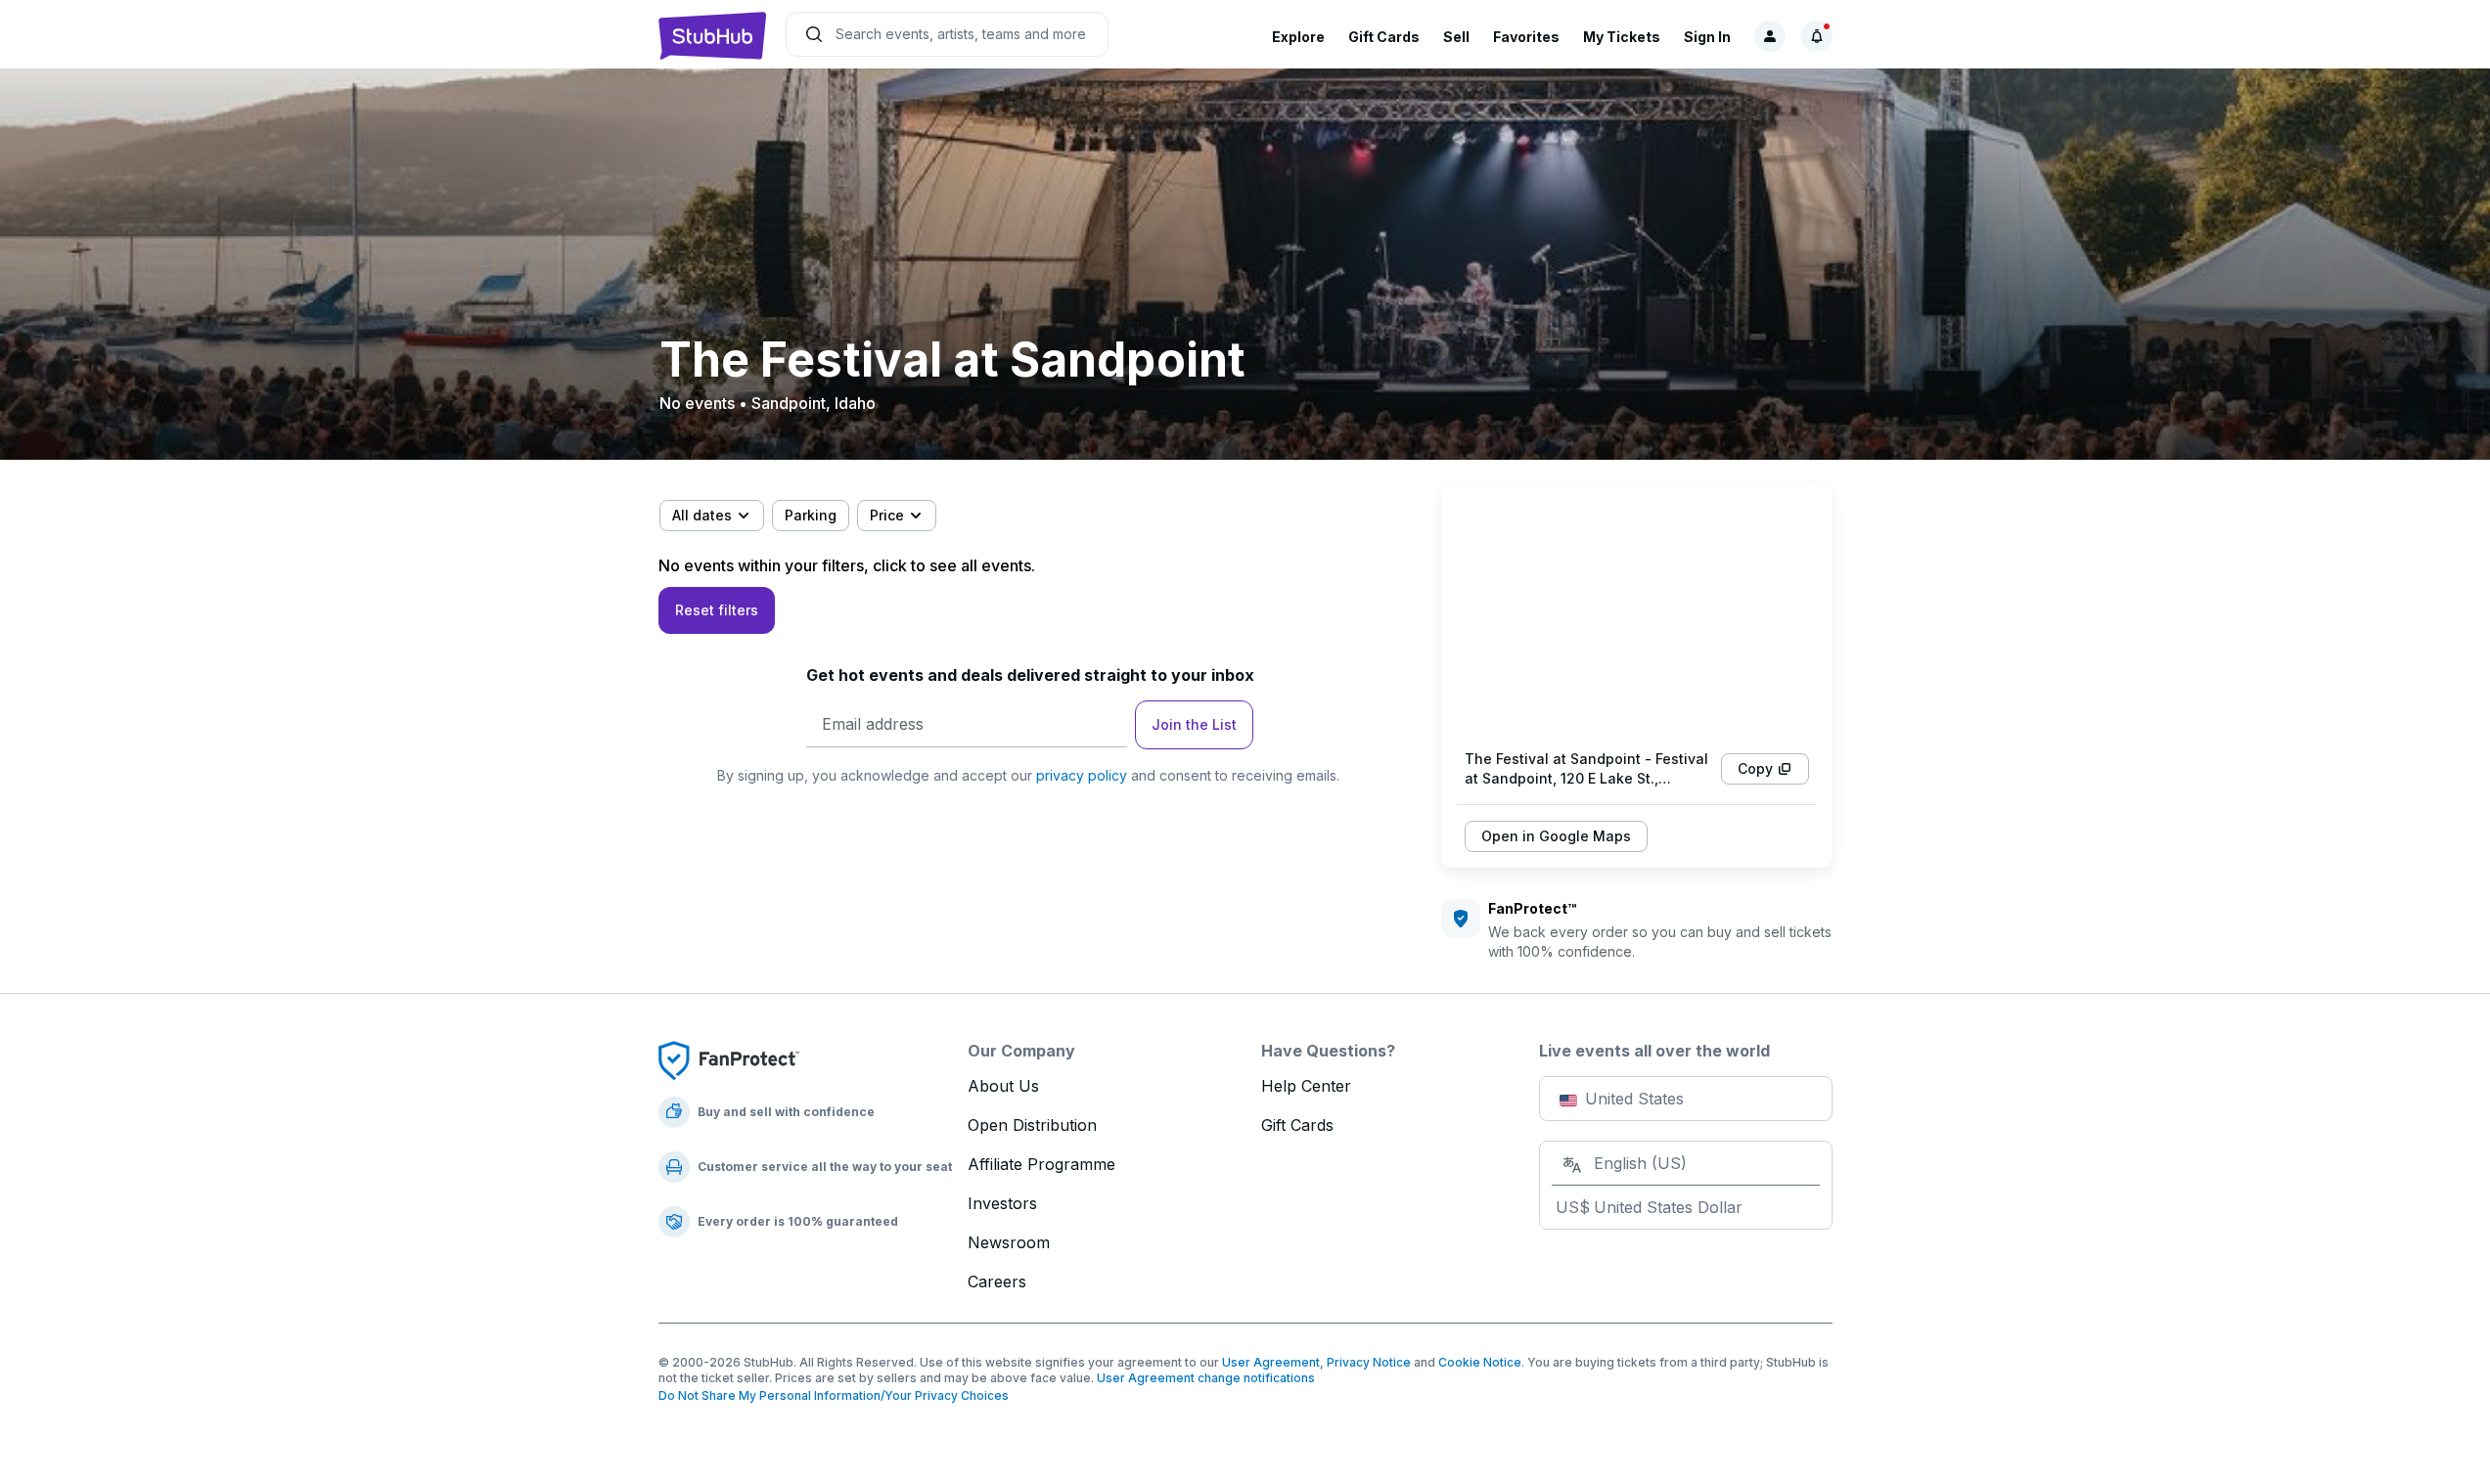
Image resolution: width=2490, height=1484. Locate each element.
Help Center (1306, 1086)
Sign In (1707, 37)
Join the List (1194, 724)
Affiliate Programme (1041, 1164)
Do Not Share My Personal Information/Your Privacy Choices (834, 1395)
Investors (1002, 1203)
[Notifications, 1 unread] (1817, 36)
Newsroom (1009, 1242)
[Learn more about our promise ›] (729, 1059)
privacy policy (1082, 775)
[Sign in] (1770, 36)
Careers (997, 1282)
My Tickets (1622, 37)
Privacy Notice (1369, 1362)
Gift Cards (1384, 37)
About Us (1003, 1086)
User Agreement (1271, 1362)
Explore (1298, 37)
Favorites (1526, 37)
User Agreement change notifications (1206, 1378)
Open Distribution (1032, 1125)
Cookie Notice (1480, 1362)
